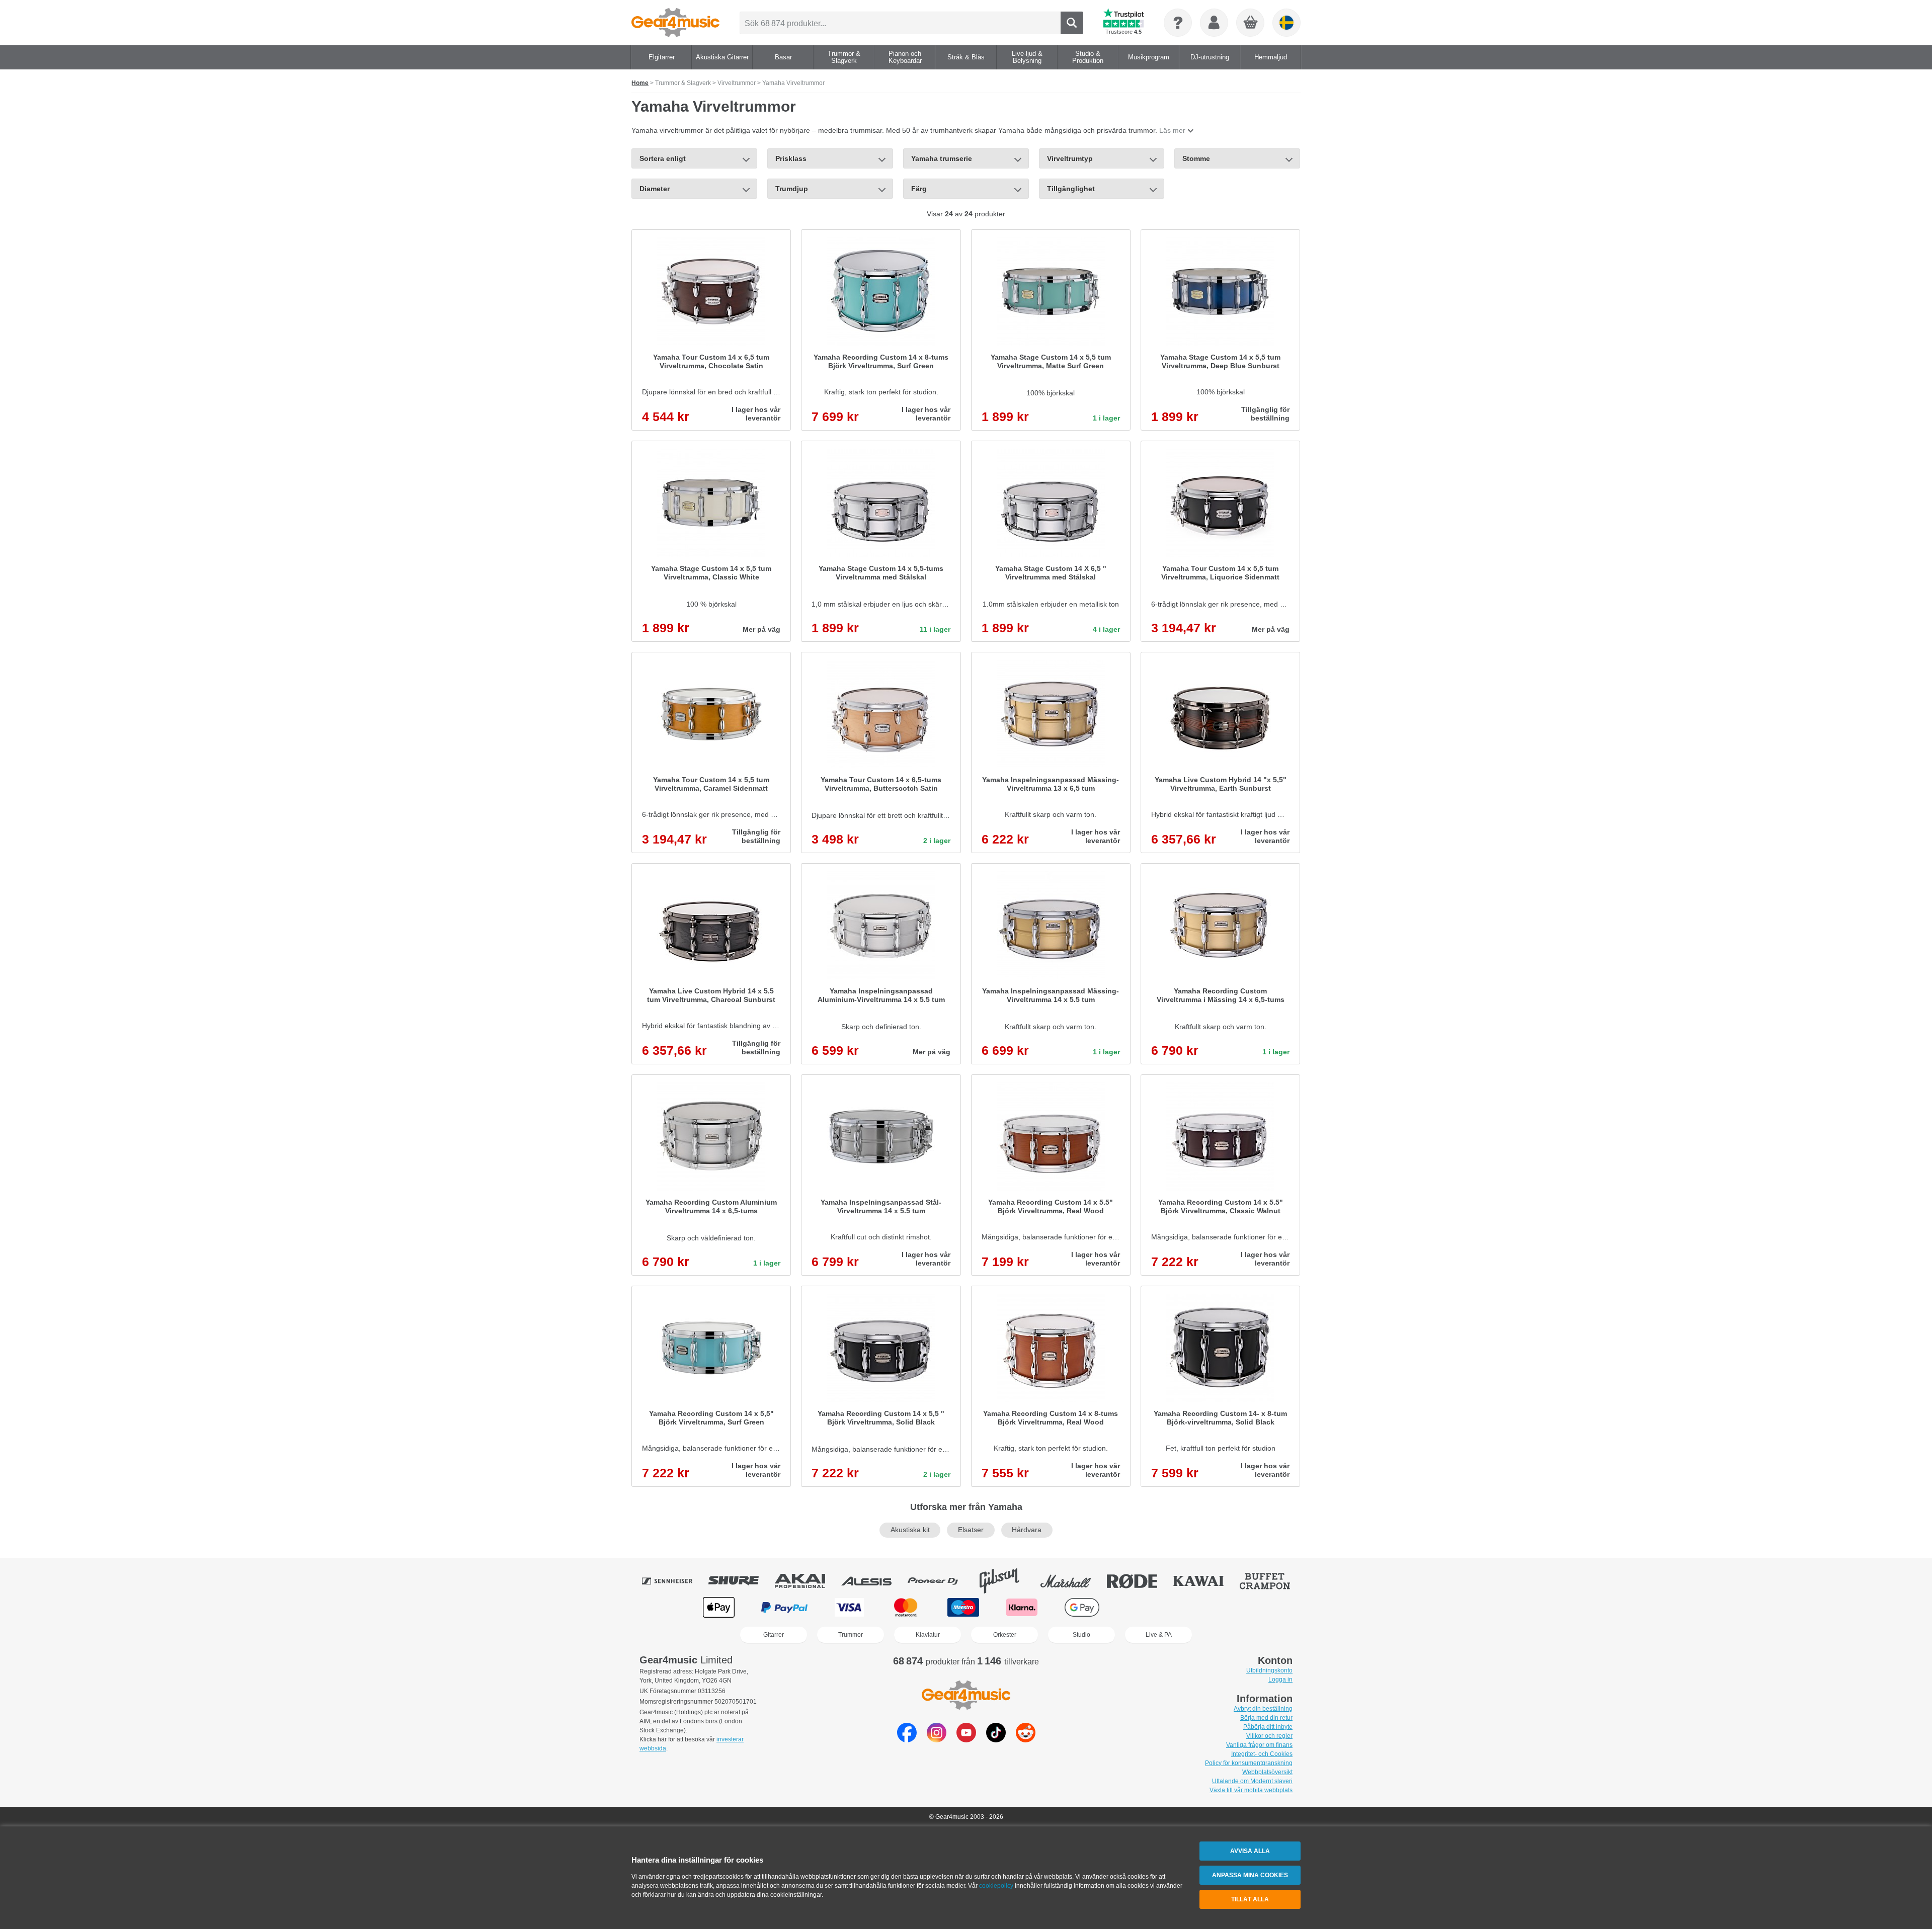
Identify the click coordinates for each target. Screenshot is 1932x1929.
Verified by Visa (1212, 1607)
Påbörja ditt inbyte (1268, 1727)
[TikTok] (996, 1740)
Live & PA (1159, 1635)
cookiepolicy (996, 1886)
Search (1072, 23)
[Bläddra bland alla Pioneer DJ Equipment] (940, 1581)
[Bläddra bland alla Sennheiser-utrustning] (674, 1581)
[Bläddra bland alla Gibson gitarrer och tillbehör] (1006, 1581)
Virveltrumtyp (1070, 158)
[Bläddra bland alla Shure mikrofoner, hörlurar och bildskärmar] (741, 1581)
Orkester (1005, 1635)
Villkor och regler (1269, 1736)
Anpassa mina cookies (1250, 1875)
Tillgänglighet (1071, 189)
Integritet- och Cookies (1262, 1754)
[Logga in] (1214, 23)
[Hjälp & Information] (1178, 23)
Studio (1081, 1635)
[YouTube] (966, 1740)
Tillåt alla (1250, 1899)
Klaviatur (928, 1635)
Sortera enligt (663, 158)
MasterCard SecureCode (1147, 1607)
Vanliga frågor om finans (1259, 1745)
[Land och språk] (1286, 23)
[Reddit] (1026, 1740)
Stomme (1196, 158)
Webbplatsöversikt (1267, 1772)
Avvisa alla (1250, 1851)
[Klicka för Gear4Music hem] (675, 23)
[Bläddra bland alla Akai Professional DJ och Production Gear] (807, 1581)
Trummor (851, 1635)
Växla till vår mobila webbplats (1251, 1790)
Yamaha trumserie (942, 158)
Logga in (1280, 1680)
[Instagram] (937, 1740)
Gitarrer (774, 1635)
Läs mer (1172, 130)
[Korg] (1251, 23)
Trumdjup (792, 189)
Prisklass (791, 158)
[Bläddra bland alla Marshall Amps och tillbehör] (1073, 1581)
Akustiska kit (910, 1530)
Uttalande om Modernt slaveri (1252, 1781)
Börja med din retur (1266, 1718)
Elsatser (971, 1530)
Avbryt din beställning (1263, 1709)
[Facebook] (907, 1740)
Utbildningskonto (1269, 1670)
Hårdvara (1027, 1530)
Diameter (655, 189)
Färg (919, 189)
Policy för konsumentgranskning (1249, 1763)
